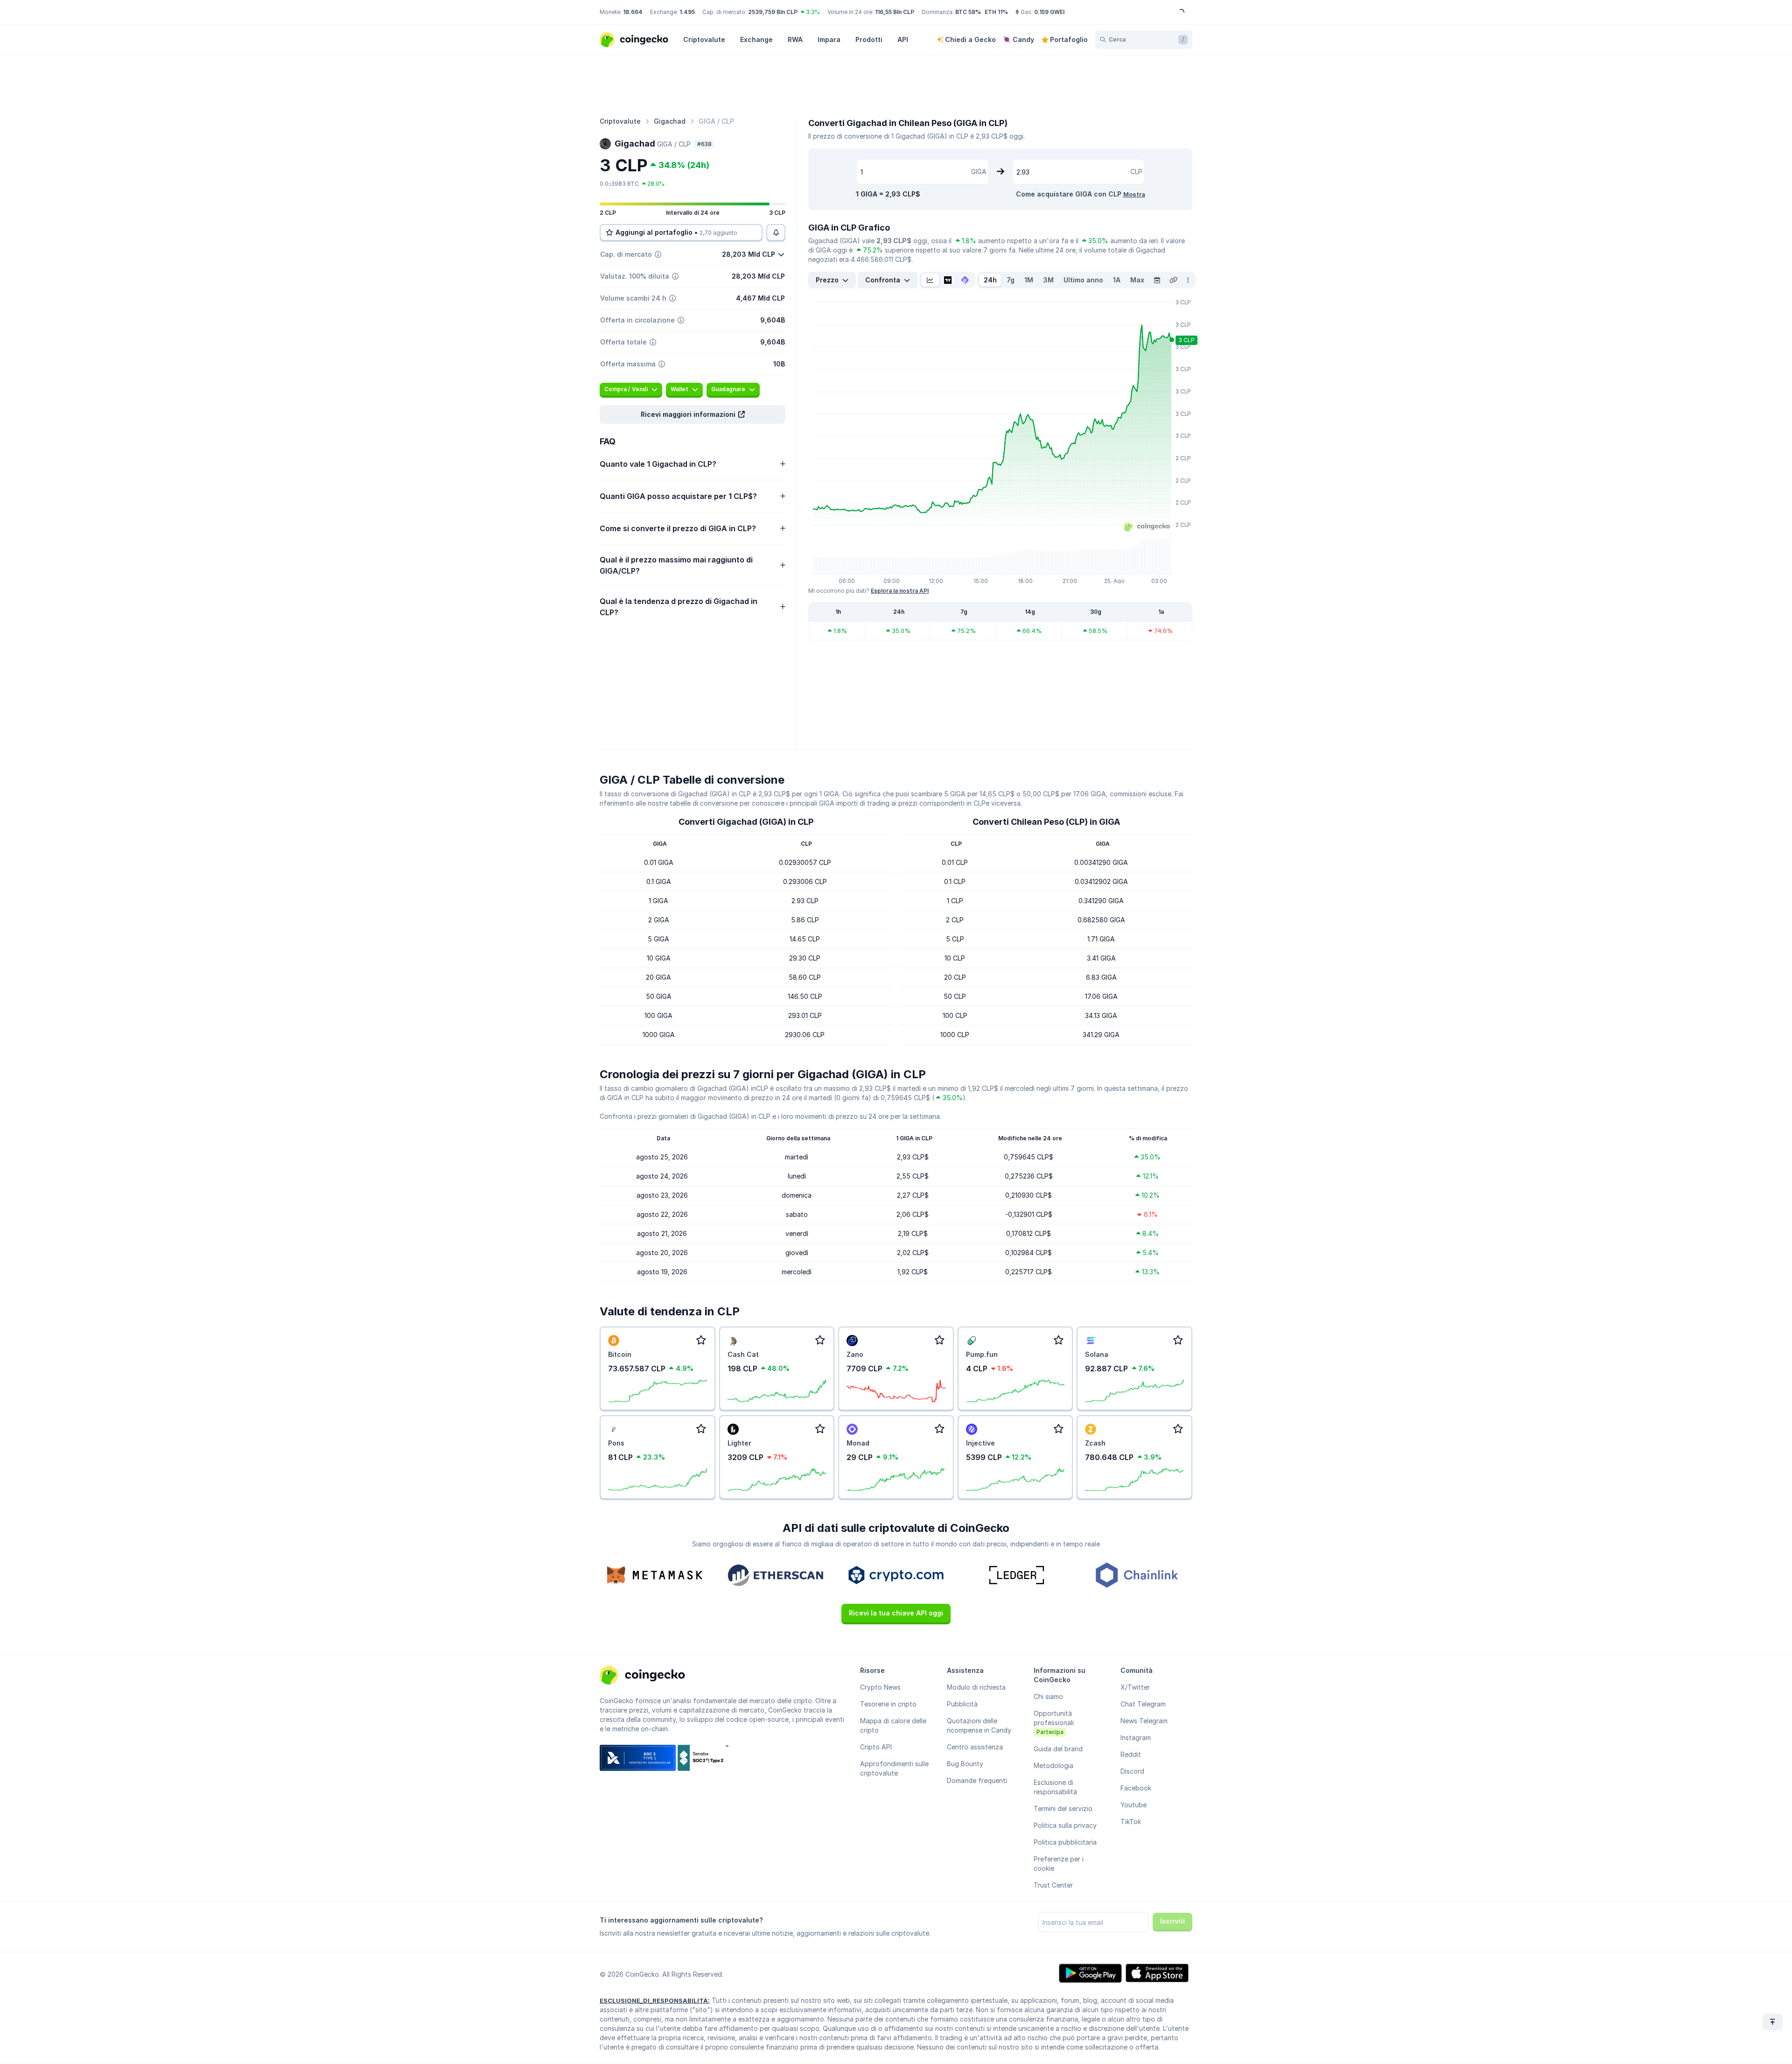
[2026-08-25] (1157, 280)
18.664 (633, 12)
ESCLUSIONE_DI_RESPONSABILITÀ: (655, 2001)
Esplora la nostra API (900, 591)
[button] (693, 414)
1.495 (687, 12)
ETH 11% (996, 12)
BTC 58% (968, 12)
